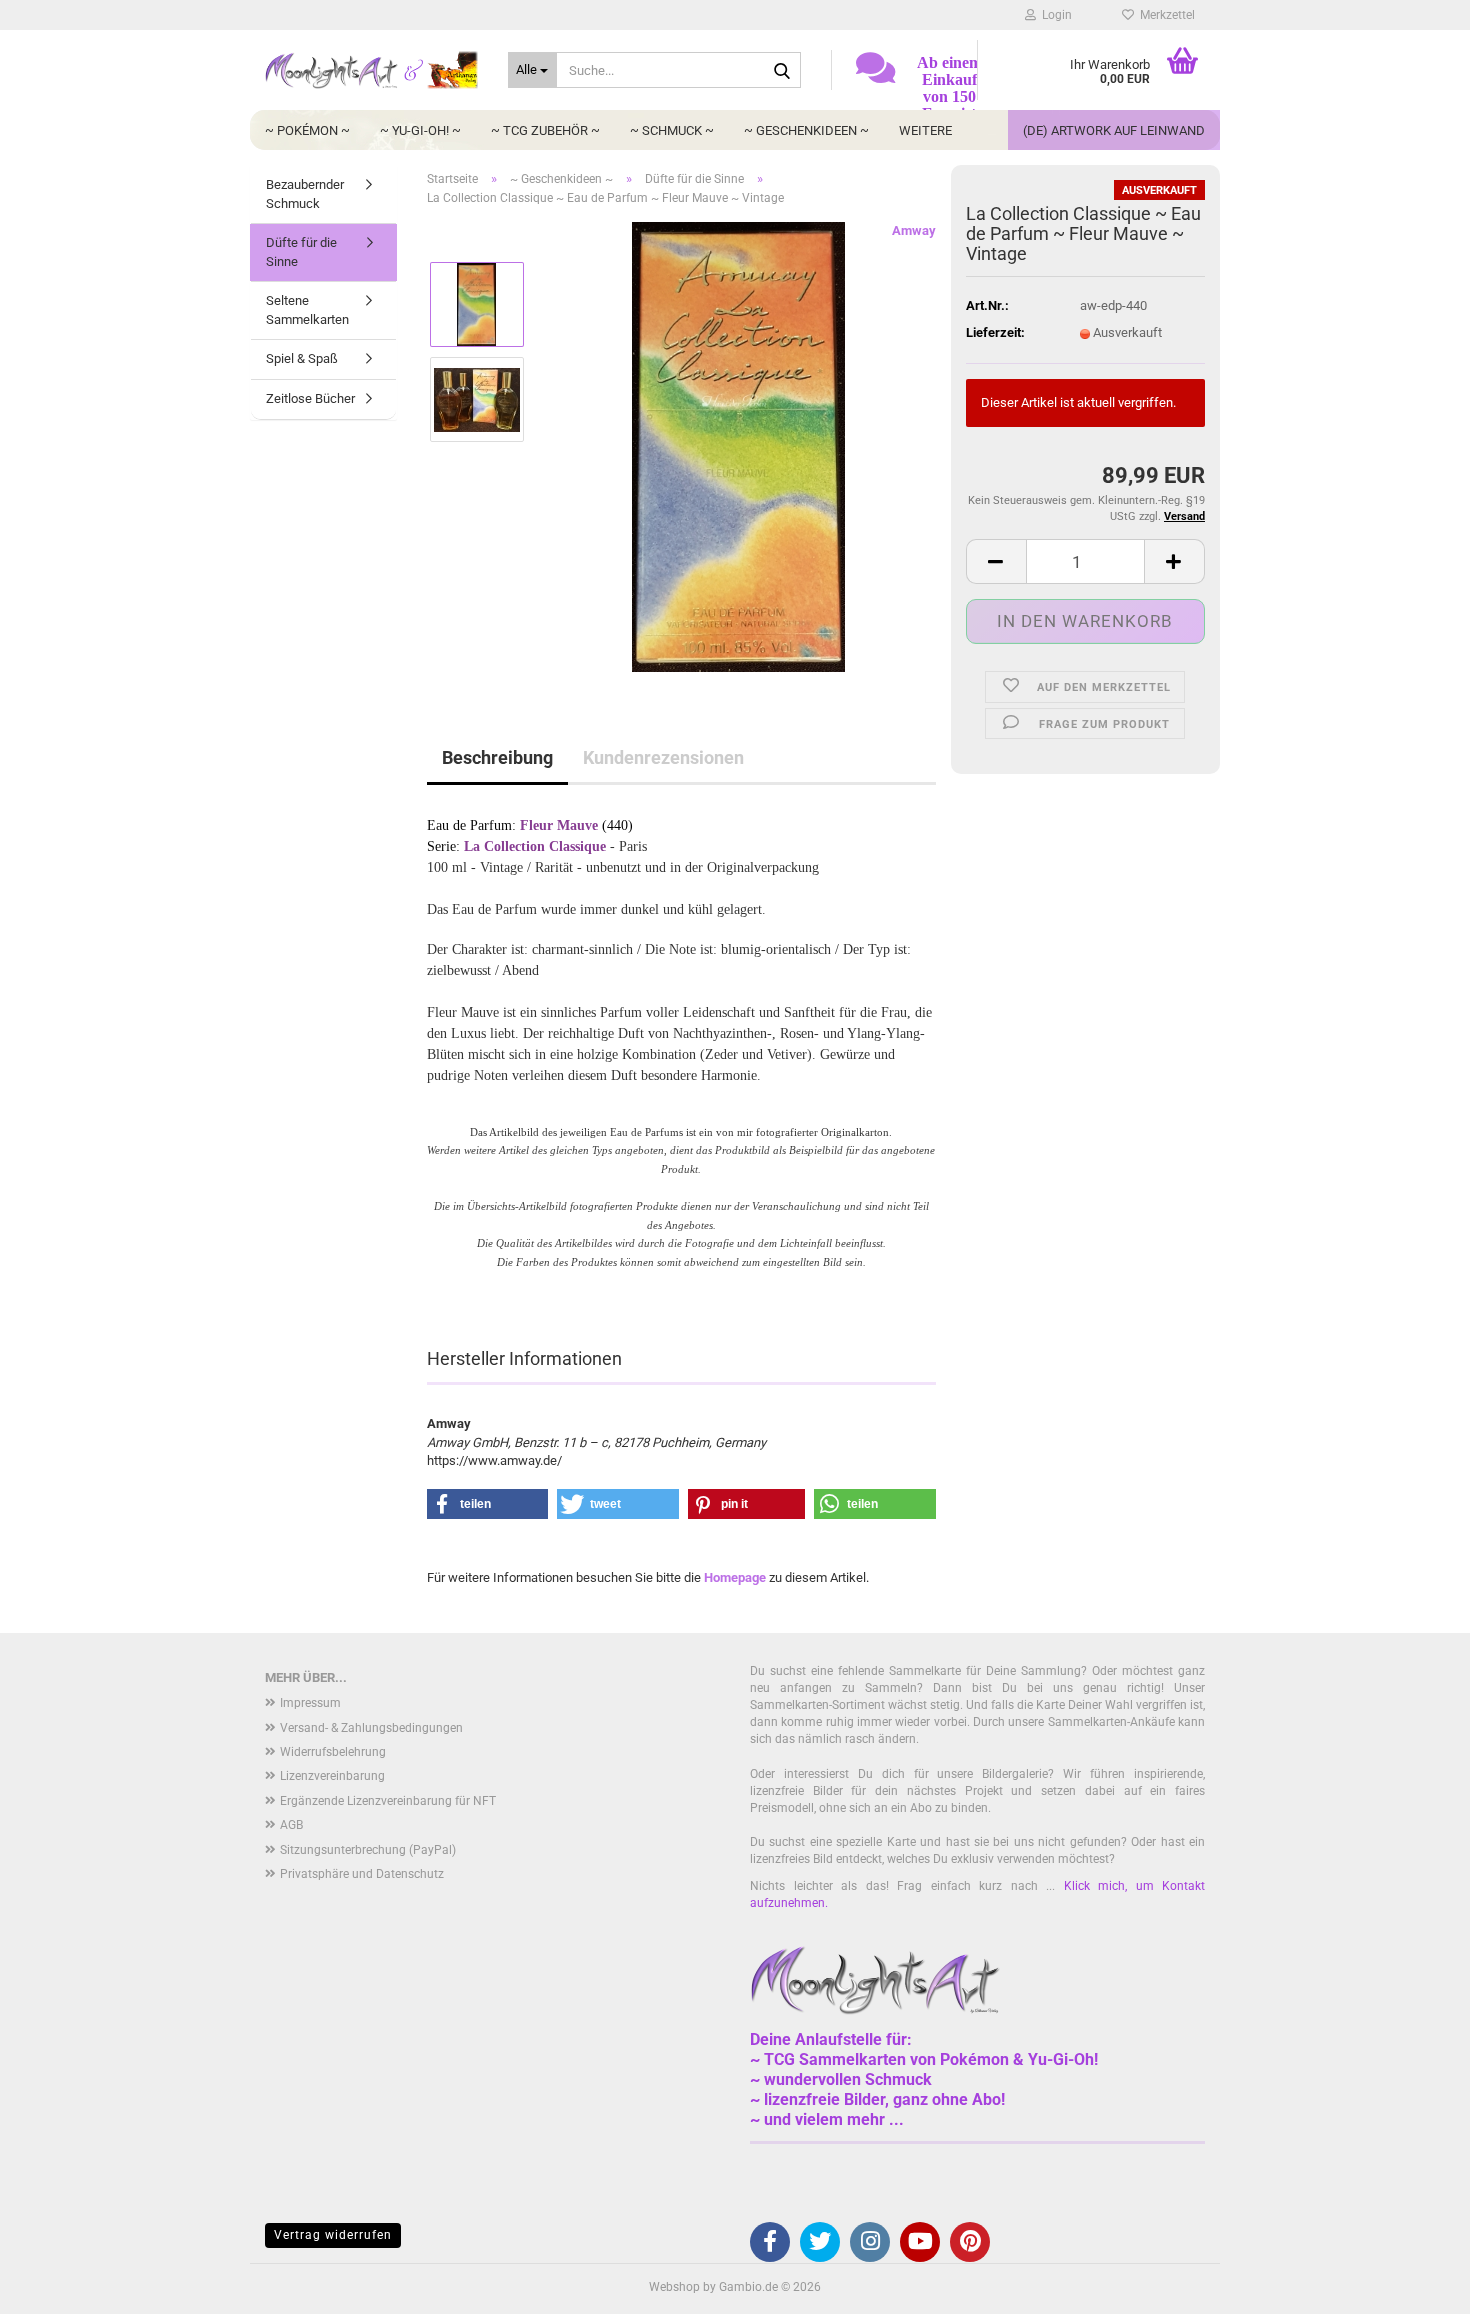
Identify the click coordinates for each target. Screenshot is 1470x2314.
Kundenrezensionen (663, 757)
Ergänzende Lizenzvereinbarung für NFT (388, 1801)
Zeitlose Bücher (310, 398)
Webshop (674, 2287)
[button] (996, 561)
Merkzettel (1164, 15)
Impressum (310, 1703)
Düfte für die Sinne (301, 252)
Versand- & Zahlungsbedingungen (371, 1728)
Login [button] (1054, 15)
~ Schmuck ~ (672, 130)
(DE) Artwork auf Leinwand (1114, 130)
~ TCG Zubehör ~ (545, 130)
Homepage (735, 1577)
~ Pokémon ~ (307, 130)
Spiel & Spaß (302, 358)
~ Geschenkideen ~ (806, 130)
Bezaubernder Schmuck (305, 194)
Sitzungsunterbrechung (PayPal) (368, 1850)
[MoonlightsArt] (371, 70)
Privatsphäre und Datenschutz (362, 1874)
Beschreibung (497, 757)
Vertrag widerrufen (333, 2235)
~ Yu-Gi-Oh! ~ (420, 130)
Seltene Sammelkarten (307, 310)
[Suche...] (782, 71)
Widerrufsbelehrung (333, 1752)
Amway (914, 230)
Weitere (925, 130)
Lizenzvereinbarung (332, 1776)
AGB (291, 1825)
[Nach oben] (1415, 2284)
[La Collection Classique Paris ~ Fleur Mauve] (738, 446)
